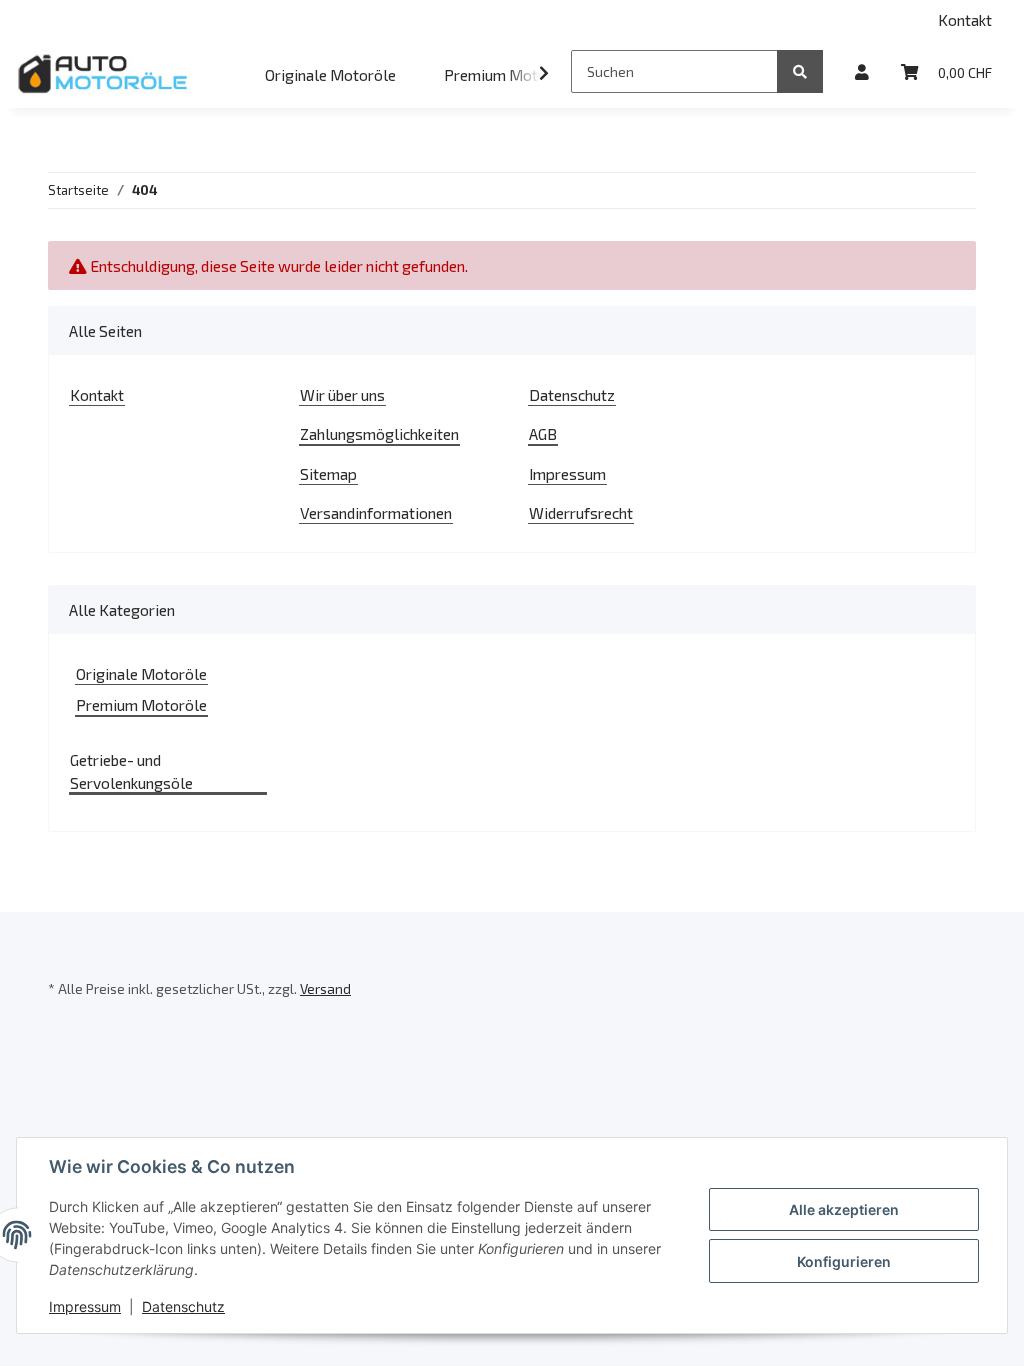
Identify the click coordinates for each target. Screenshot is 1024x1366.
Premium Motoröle (141, 704)
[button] (862, 71)
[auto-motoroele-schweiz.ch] (104, 73)
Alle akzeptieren (844, 1209)
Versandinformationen (376, 512)
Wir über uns (342, 394)
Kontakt (965, 19)
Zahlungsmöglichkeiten (379, 433)
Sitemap (328, 473)
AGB (543, 433)
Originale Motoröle (141, 673)
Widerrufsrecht (581, 512)
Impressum (567, 473)
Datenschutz (572, 394)
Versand (325, 988)
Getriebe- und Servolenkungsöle (131, 771)
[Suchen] (800, 71)
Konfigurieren (844, 1261)
